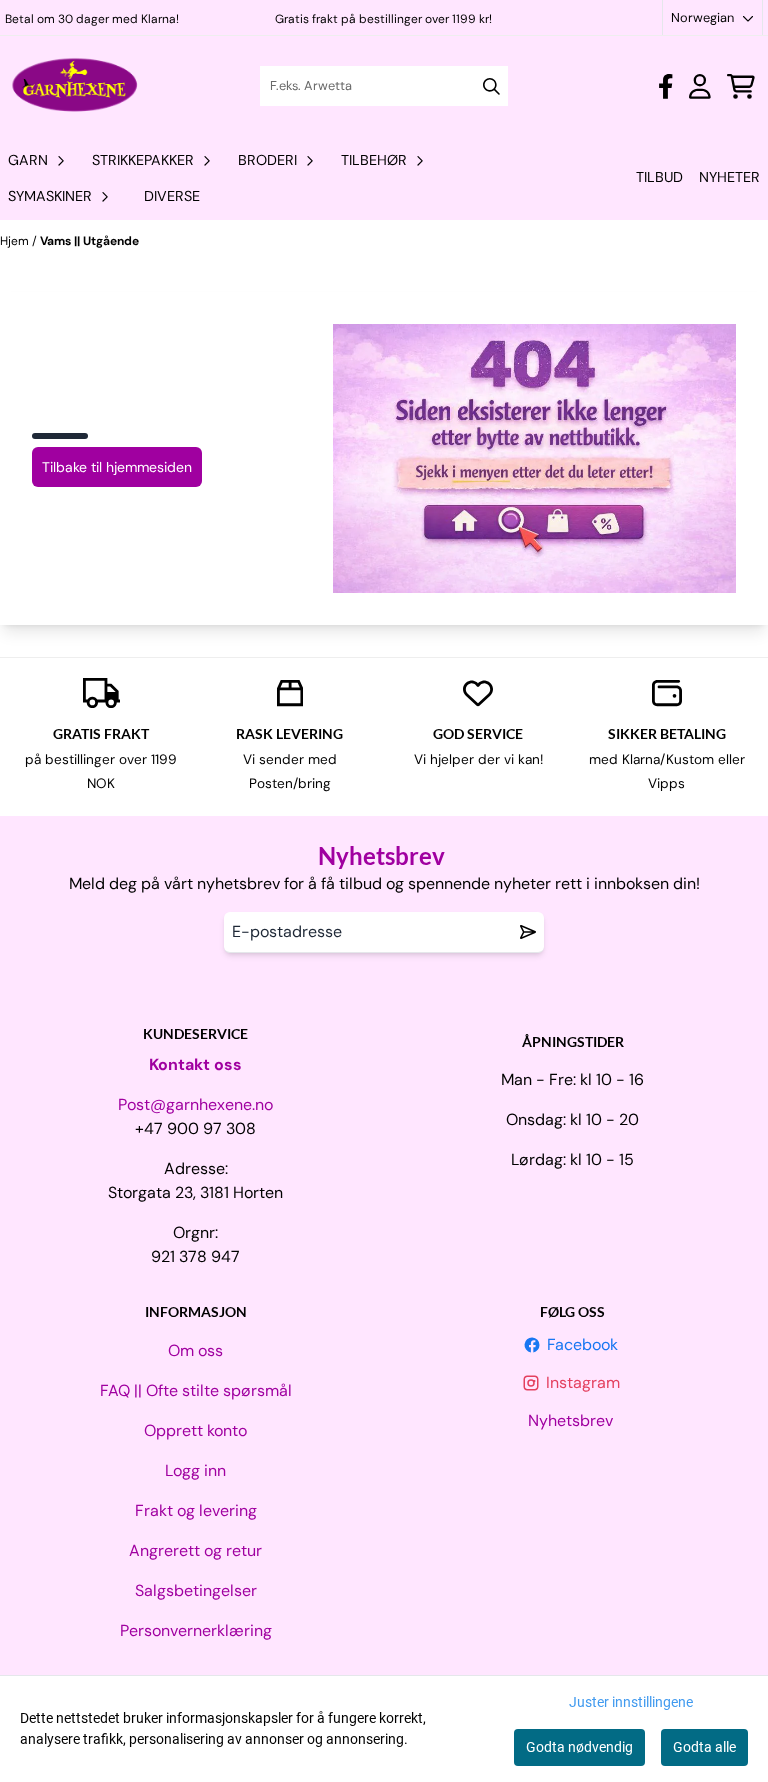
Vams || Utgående (89, 241)
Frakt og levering (196, 1510)
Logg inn (195, 1470)
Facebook (584, 1344)
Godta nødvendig (579, 1747)
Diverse (172, 196)
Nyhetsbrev (572, 1420)
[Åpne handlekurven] (741, 86)
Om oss (195, 1350)
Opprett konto (195, 1430)
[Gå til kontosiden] (665, 86)
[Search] (491, 86)
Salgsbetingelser (196, 1590)
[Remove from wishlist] (528, 932)
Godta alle (704, 1747)
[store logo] (75, 86)
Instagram (585, 1382)
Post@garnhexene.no (195, 1104)
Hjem (16, 241)
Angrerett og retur (195, 1550)
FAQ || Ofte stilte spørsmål (196, 1390)
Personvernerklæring (196, 1630)
